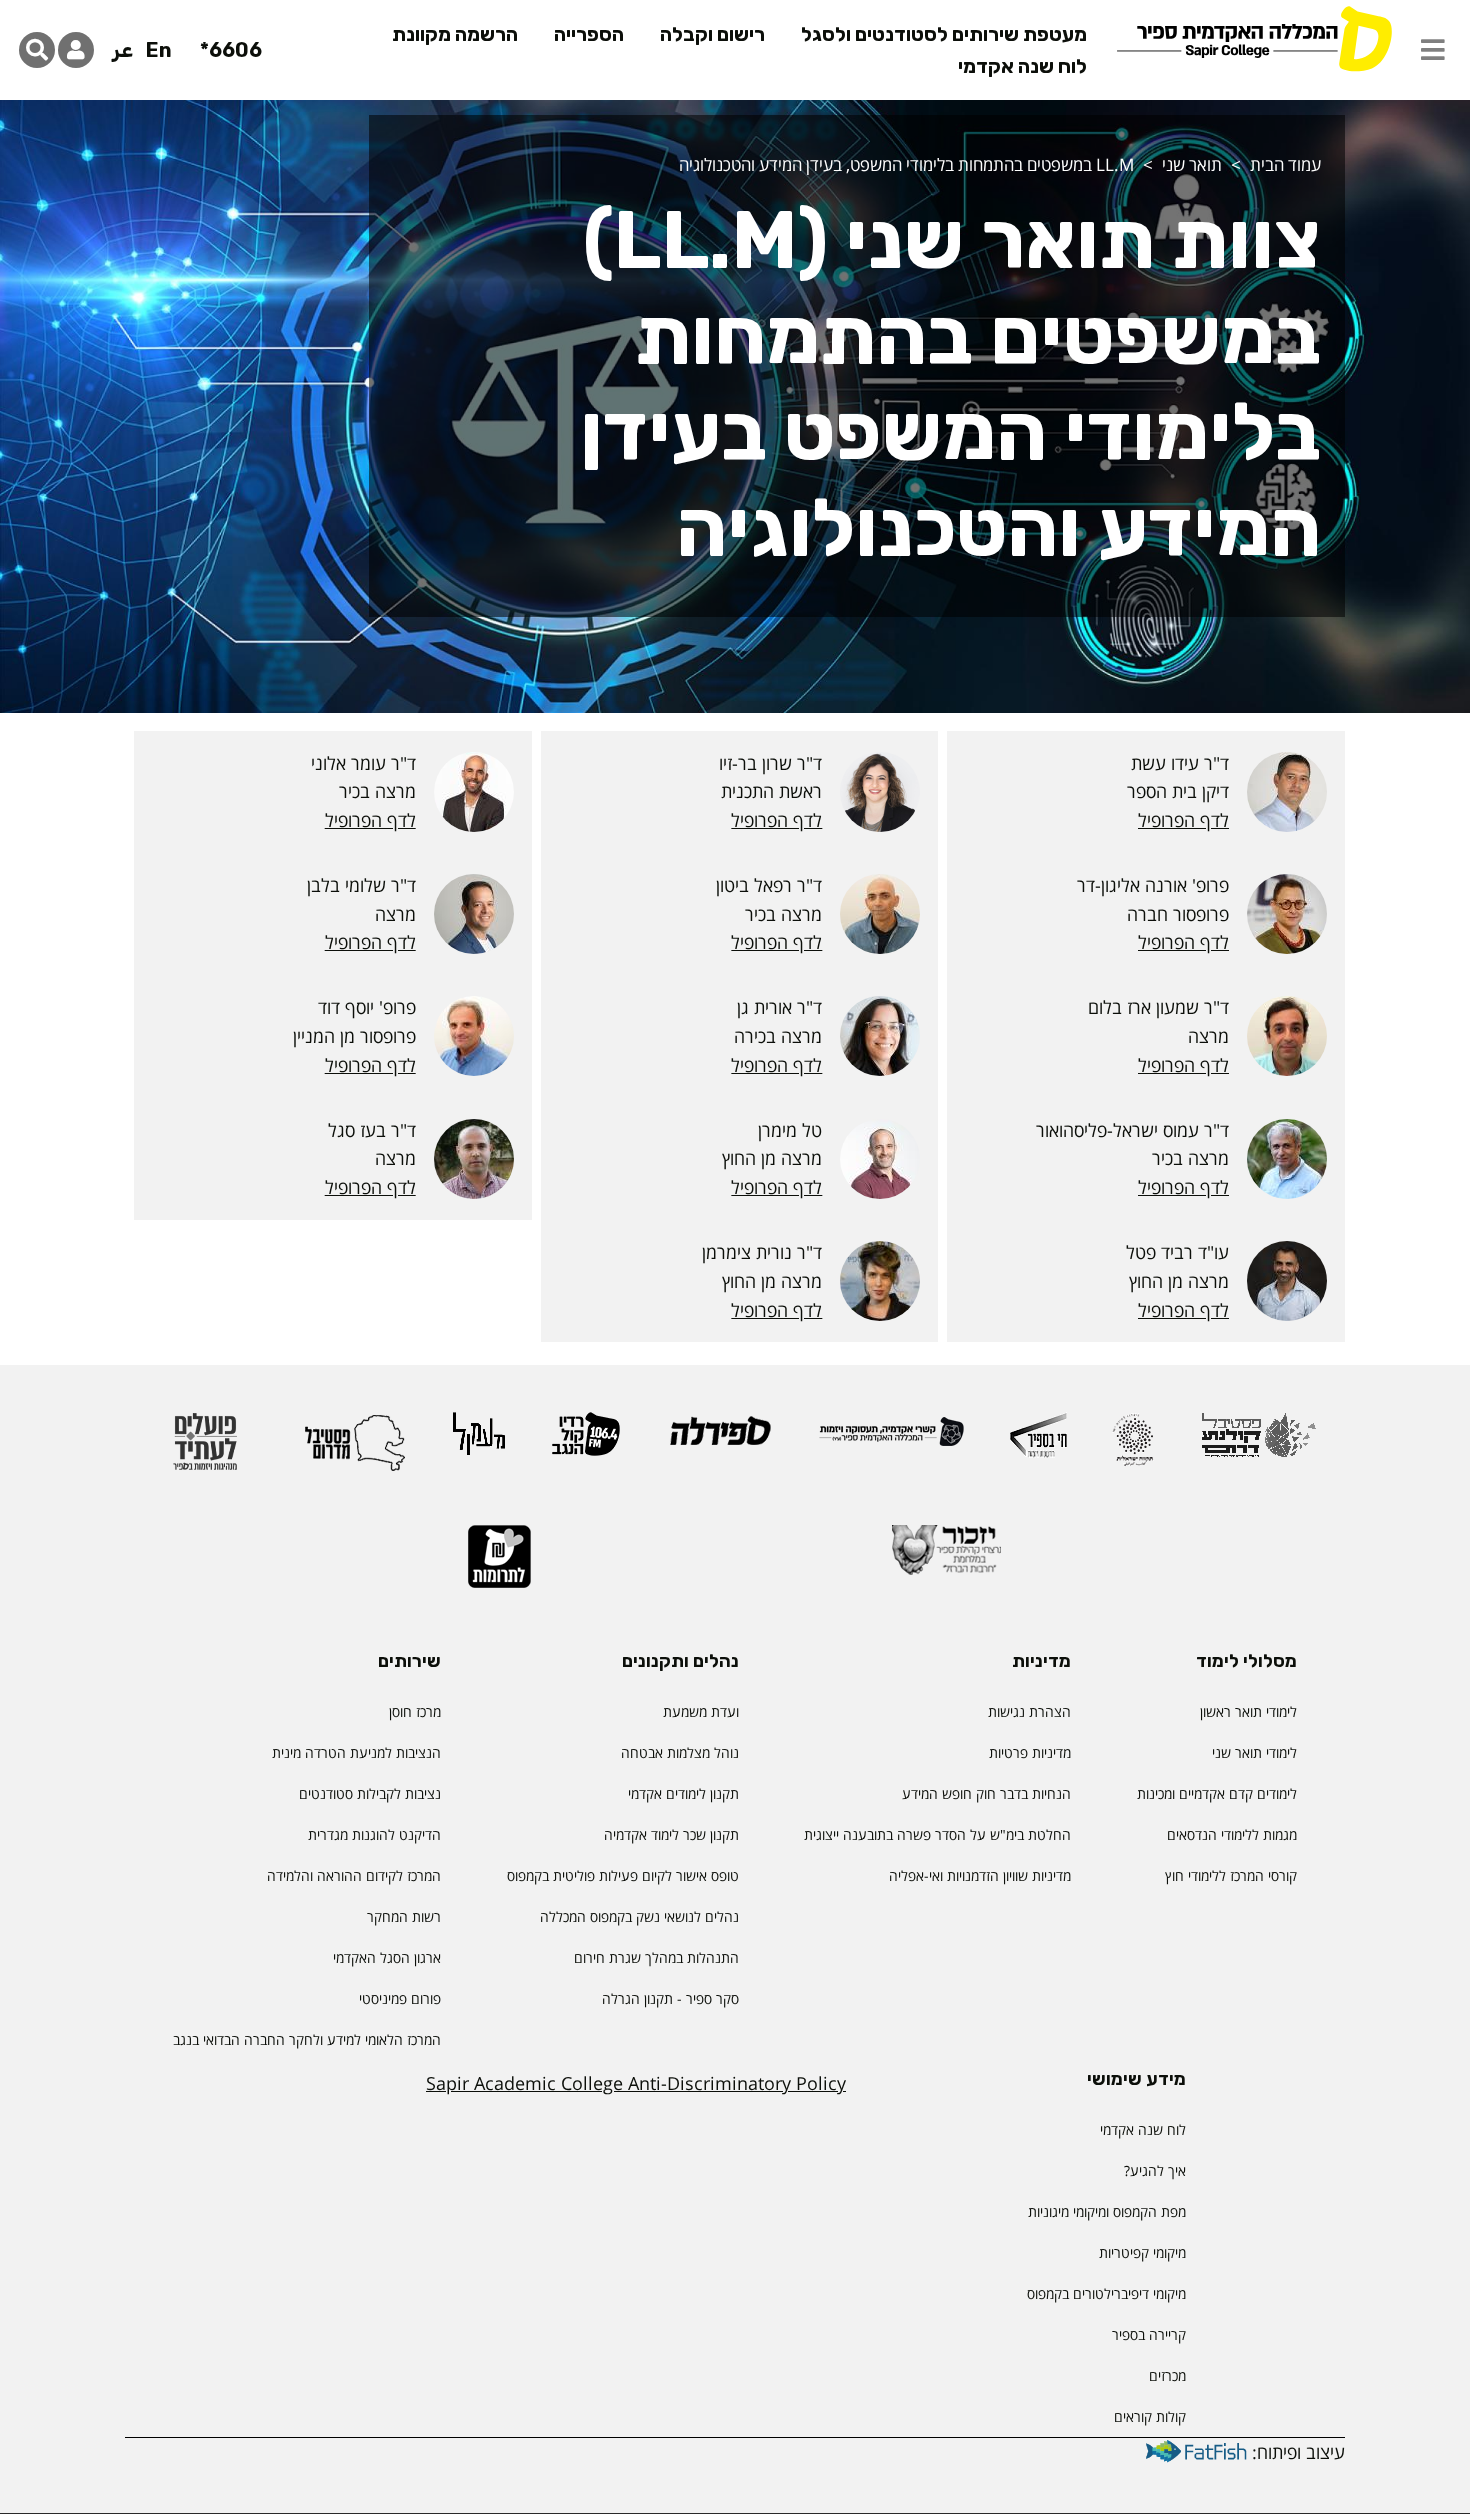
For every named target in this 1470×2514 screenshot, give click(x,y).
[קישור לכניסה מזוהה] (76, 50)
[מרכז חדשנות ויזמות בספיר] (1038, 1444)
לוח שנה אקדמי (1022, 66)
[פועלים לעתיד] (205, 1450)
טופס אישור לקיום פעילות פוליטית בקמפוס (623, 1875)
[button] (1433, 50)
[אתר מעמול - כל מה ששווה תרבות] (479, 1443)
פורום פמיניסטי (400, 1998)
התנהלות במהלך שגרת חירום (656, 1957)
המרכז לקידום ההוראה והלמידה (354, 1875)
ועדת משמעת (701, 1711)
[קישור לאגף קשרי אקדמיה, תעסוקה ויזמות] (891, 1440)
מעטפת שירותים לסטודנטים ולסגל (944, 34)
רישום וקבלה (712, 34)
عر (122, 50)
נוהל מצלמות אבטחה (680, 1752)
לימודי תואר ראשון (1248, 1711)
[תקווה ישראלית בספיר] (1133, 1448)
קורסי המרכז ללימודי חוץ (1231, 1875)
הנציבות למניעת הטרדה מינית (356, 1752)
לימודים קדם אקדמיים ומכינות (1217, 1793)
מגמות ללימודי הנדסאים (1232, 1834)
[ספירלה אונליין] (719, 1439)
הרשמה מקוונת (455, 34)
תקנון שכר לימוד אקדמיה (671, 1834)
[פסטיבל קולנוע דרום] (1258, 1444)
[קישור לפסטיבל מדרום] (355, 1450)
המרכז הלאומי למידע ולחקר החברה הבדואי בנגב (307, 2039)
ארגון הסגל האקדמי (387, 1957)
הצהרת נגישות (1029, 1711)
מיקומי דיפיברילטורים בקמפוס (1106, 2293)
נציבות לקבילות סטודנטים (370, 1793)
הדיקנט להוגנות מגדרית (374, 1834)
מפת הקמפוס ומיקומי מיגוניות (1105, 2211)
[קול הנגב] (586, 1443)
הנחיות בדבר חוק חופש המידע (986, 1793)
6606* (231, 50)
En (159, 50)
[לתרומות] (499, 1565)
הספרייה (589, 34)
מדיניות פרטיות (1030, 1752)
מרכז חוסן (415, 1711)
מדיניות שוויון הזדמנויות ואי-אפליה (980, 1875)
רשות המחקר (404, 1916)
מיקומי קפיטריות (1142, 2252)
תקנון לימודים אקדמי (683, 1793)
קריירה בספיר (1149, 2334)
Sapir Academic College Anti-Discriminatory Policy (636, 2083)
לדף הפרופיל (1183, 820)
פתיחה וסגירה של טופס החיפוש (37, 50)
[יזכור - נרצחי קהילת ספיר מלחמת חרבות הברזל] (947, 1559)
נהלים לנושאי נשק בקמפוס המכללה (639, 1916)
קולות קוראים (1150, 2416)
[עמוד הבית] (1254, 37)
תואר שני (1192, 164)
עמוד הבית (1285, 164)
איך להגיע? (1155, 2170)
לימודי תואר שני (1254, 1752)
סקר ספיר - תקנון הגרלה (670, 1998)
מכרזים (1167, 2375)
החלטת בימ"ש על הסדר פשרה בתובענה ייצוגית (937, 1834)
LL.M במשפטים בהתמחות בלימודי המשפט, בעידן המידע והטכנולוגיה (906, 164)
